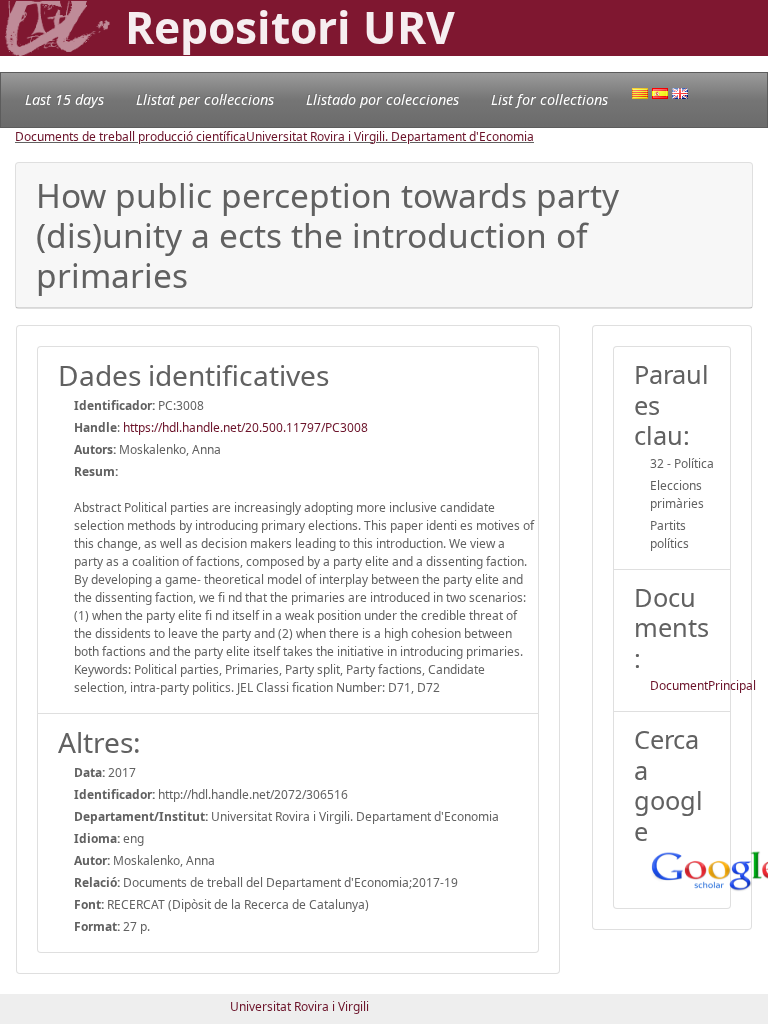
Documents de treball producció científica (130, 136)
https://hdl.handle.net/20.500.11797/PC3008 (245, 427)
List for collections (549, 99)
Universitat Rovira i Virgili (299, 1006)
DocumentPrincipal (703, 685)
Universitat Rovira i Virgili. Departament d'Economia (390, 136)
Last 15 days (64, 99)
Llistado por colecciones (382, 99)
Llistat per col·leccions (205, 99)
